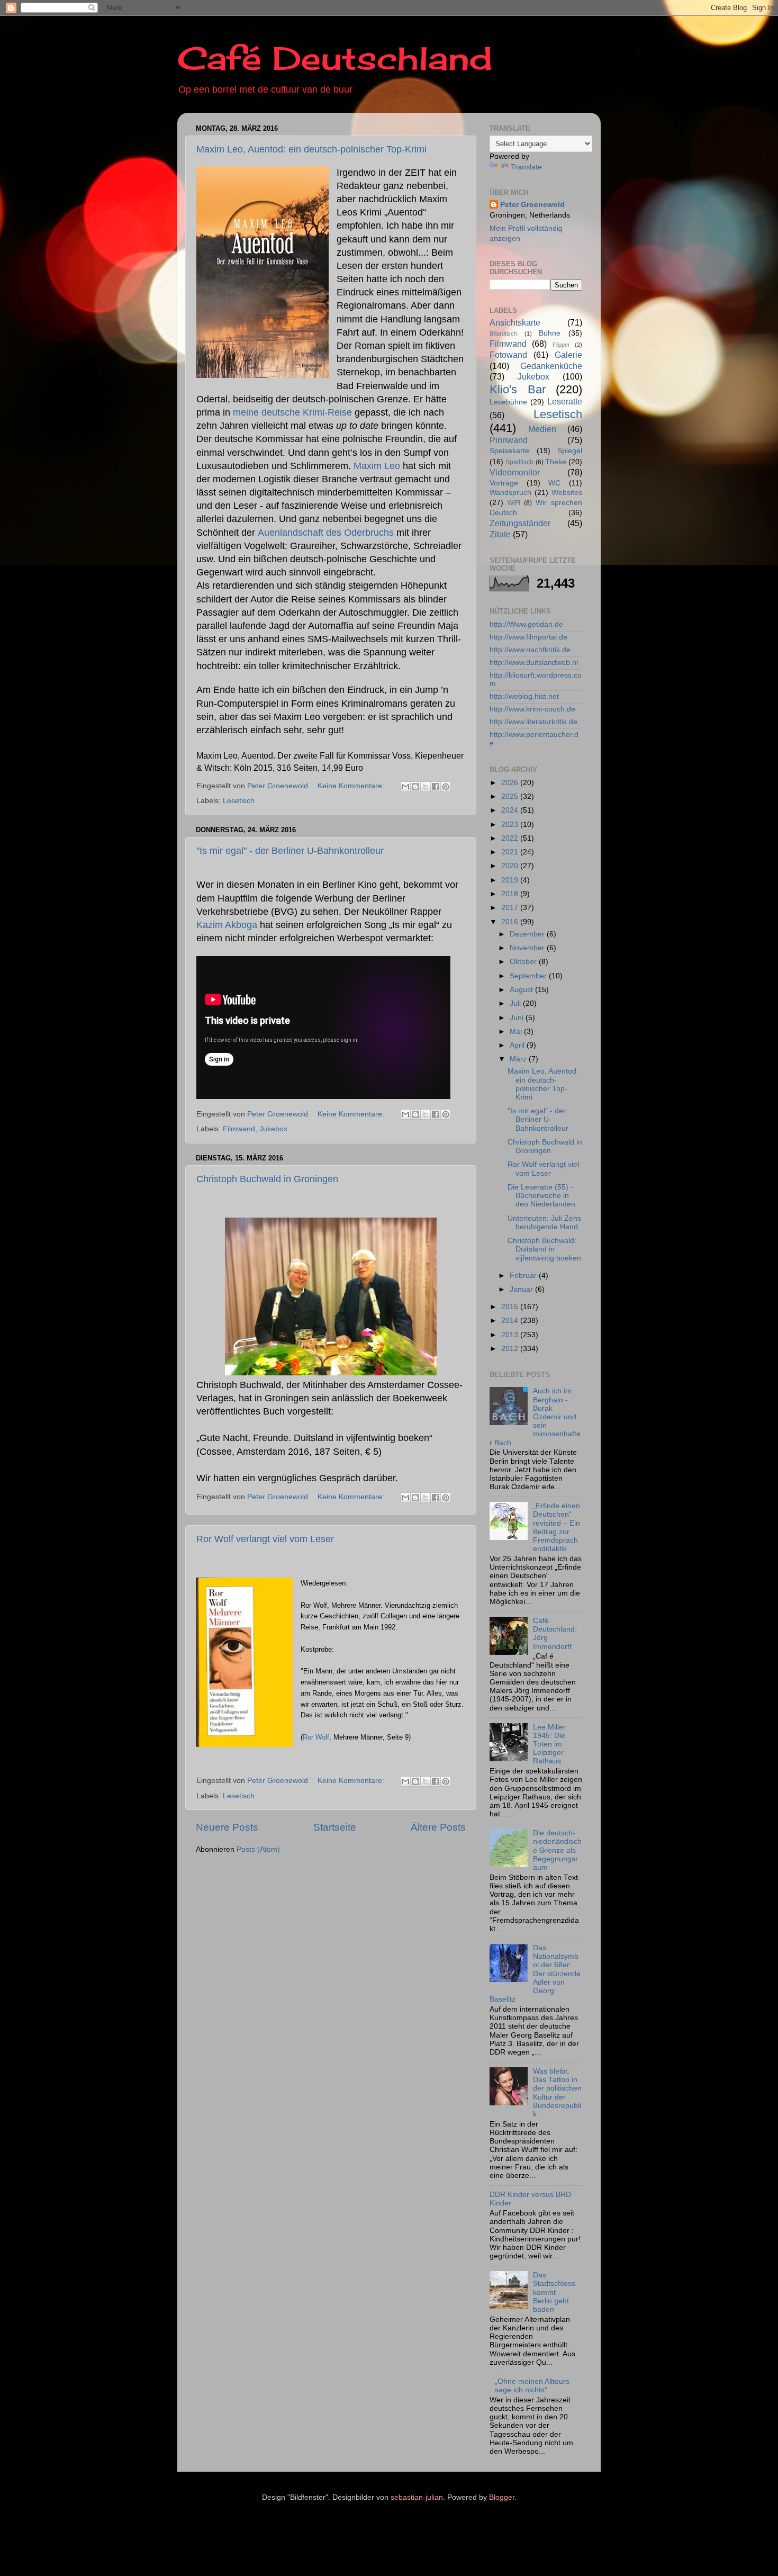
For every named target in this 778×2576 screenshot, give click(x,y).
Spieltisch (519, 462)
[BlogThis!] (415, 787)
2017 (511, 908)
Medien (542, 429)
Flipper (561, 345)
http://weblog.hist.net (524, 696)
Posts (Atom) (258, 1849)
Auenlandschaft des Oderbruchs (326, 533)
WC (554, 483)
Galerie (568, 355)
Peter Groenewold (532, 205)
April (518, 1045)
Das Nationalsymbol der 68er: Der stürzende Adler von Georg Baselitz (535, 1974)
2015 (511, 1307)
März (519, 1059)
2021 (511, 852)
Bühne (550, 333)
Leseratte (565, 401)
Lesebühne (508, 402)
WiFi (514, 503)
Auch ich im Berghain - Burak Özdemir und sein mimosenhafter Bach (535, 1417)
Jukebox (273, 1129)
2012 (511, 1349)
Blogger (502, 2497)
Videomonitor (515, 472)
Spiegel (570, 451)
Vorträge (504, 483)
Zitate (500, 534)
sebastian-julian (417, 2497)
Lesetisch (239, 801)
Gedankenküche (551, 366)
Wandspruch (510, 493)
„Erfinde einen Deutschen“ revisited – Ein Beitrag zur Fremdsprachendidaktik (557, 1527)
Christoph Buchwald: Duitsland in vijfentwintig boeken (544, 1249)
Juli (516, 1003)
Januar (522, 1289)
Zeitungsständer (520, 523)
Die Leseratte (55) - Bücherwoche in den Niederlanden (541, 1196)
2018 (511, 894)
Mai (517, 1032)
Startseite (335, 1827)
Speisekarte (509, 451)
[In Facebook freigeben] (436, 787)
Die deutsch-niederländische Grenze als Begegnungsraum (557, 1850)
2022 (511, 838)
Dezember (528, 934)
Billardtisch (503, 334)
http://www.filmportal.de (528, 637)
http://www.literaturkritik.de (533, 722)
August (522, 990)
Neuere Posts (227, 1827)
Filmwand (239, 1129)
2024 (511, 810)
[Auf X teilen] (426, 787)
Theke (556, 462)
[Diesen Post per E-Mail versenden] (405, 787)
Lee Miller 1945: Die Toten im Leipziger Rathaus (549, 1744)
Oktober (524, 962)
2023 (511, 825)
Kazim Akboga (227, 925)
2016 (511, 922)
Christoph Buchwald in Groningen (267, 1179)
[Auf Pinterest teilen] (446, 787)
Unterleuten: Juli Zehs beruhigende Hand (544, 1223)
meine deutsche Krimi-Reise (292, 412)
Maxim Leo (377, 466)
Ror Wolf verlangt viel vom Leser (265, 1539)
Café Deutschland (335, 58)
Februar (524, 1276)
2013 (511, 1335)
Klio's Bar (518, 389)
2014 (511, 1321)
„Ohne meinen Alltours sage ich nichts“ (532, 2386)
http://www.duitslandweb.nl (534, 663)
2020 (511, 866)
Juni (518, 1018)
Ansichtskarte (515, 322)
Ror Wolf (316, 1737)
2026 (511, 783)
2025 (511, 796)
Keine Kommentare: (352, 786)
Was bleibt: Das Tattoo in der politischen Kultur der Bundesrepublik (557, 2093)
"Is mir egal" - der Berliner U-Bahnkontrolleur (290, 851)
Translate (526, 167)
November (528, 948)
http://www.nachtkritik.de (530, 650)
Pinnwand (509, 440)
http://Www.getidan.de (526, 624)
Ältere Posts (438, 1827)
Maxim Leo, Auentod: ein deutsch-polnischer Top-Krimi (311, 149)
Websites (567, 493)
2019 (511, 880)
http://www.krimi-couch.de (532, 709)
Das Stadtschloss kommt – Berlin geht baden (554, 2292)
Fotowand (508, 355)
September (529, 976)
